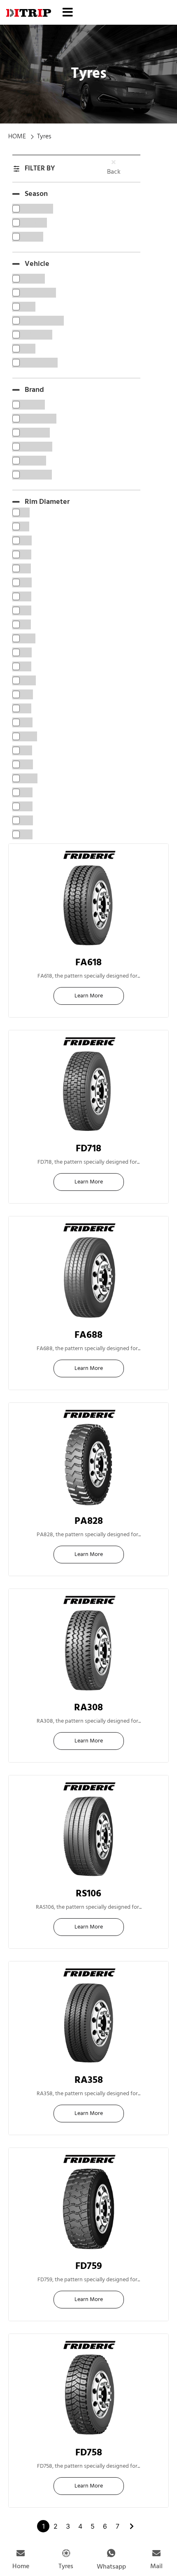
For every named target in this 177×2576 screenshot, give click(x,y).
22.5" (89, 970)
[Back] (114, 162)
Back (114, 172)
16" (88, 1342)
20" (89, 1529)
